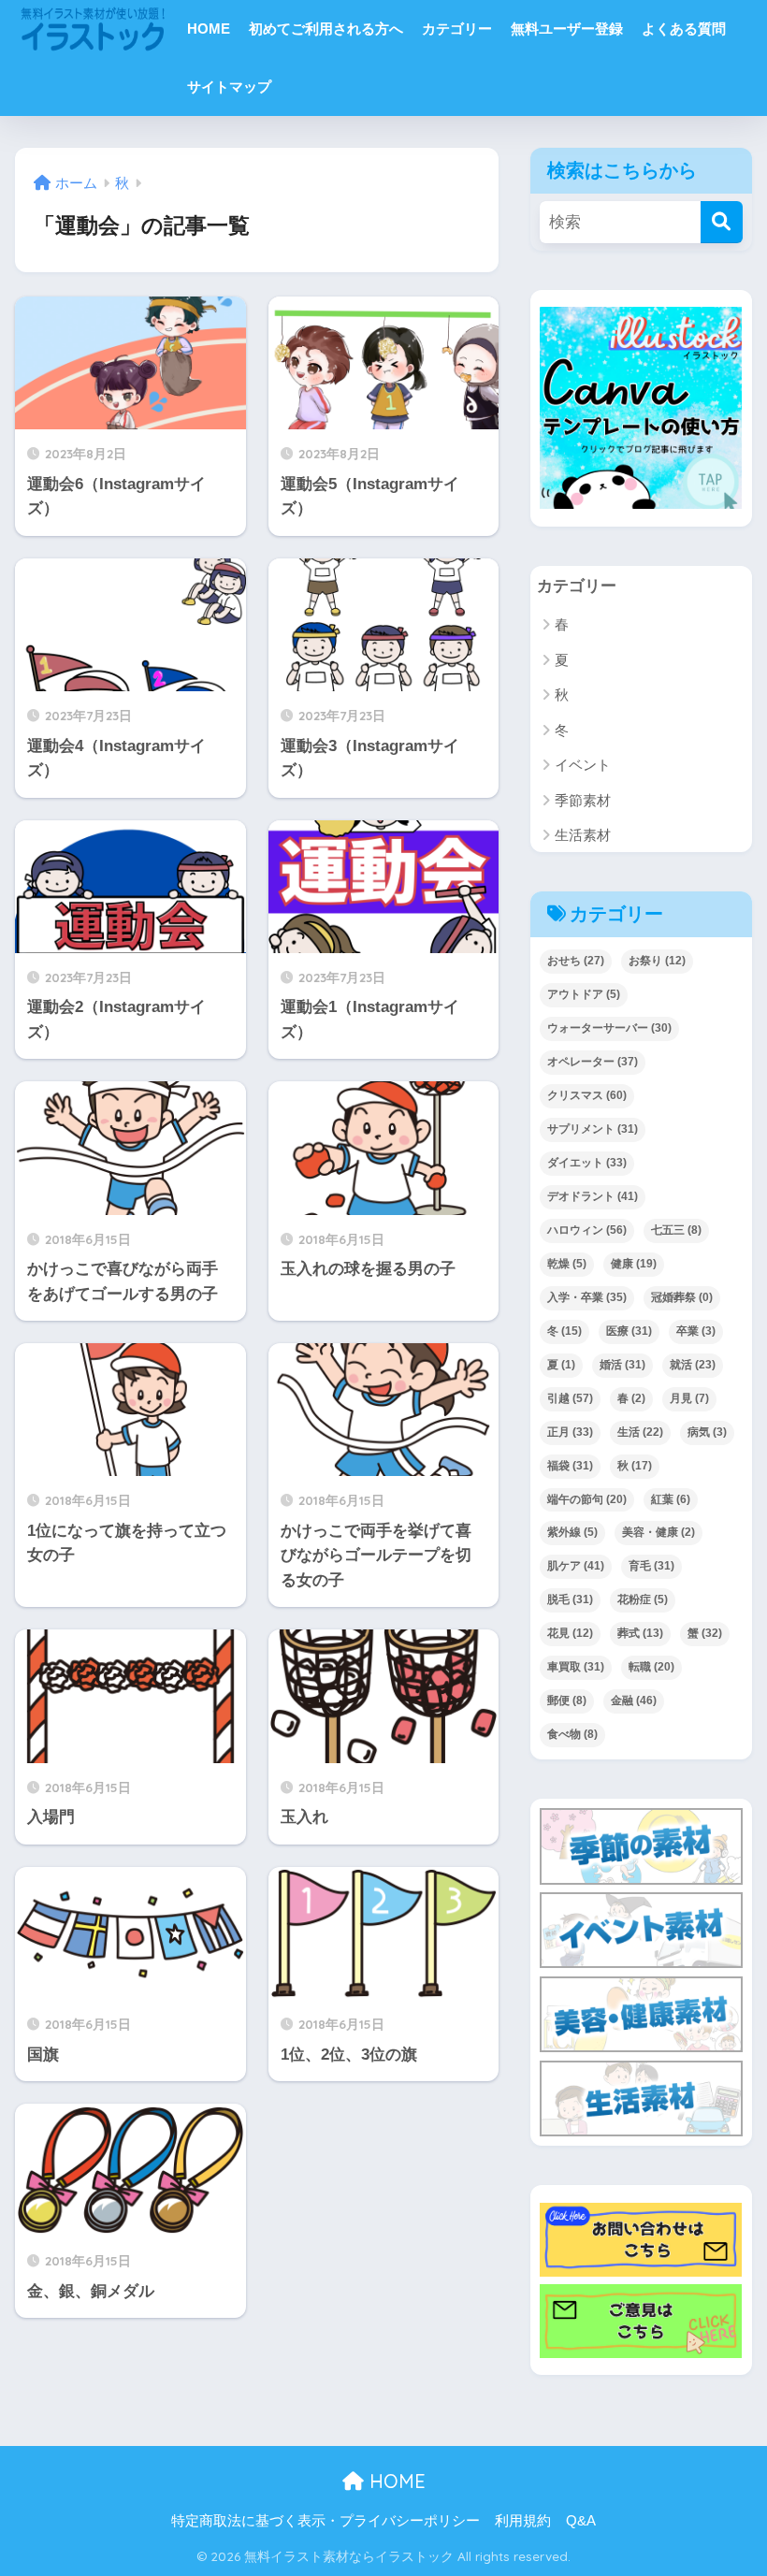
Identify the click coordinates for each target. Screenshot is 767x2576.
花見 (570, 1633)
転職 (651, 1667)
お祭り (657, 961)
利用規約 (523, 2521)
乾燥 (567, 1264)
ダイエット (587, 1163)
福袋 (570, 1466)
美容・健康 (658, 1532)
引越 (570, 1398)
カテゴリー (457, 29)
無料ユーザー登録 (567, 29)
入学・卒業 (587, 1297)
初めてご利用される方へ (326, 29)
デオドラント (593, 1196)
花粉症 (643, 1599)
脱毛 (570, 1599)
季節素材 (583, 800)
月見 (689, 1398)
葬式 (640, 1633)
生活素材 (583, 835)
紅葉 (671, 1499)
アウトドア (584, 994)
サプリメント (593, 1129)
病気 (707, 1432)
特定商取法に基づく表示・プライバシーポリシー (326, 2521)
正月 (570, 1432)
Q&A (581, 2521)
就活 (693, 1365)
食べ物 (572, 1734)
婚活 (622, 1365)
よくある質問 (684, 29)
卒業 (696, 1331)
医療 (629, 1331)
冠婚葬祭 (682, 1297)
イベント (583, 765)
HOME (209, 29)
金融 (634, 1700)
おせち (576, 961)
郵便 (567, 1700)
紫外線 (572, 1532)
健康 (634, 1264)
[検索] (722, 222)
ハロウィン (587, 1230)
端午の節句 (587, 1499)
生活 (640, 1432)
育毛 (651, 1566)
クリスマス (587, 1095)
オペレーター (593, 1062)
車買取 (576, 1667)
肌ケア (576, 1566)
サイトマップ (229, 87)
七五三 (676, 1230)
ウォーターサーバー (609, 1028)
